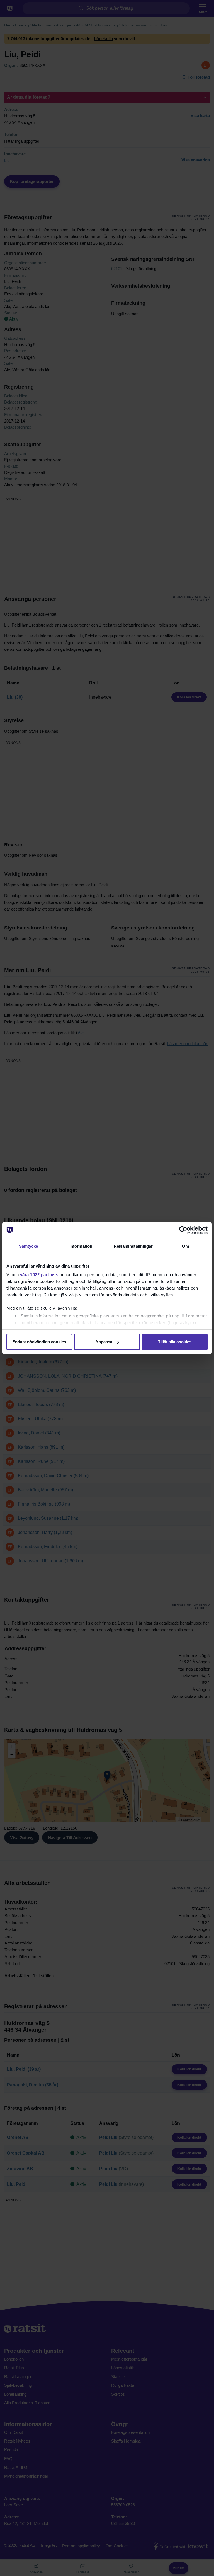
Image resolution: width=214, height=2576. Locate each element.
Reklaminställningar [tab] (133, 1246)
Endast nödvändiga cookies (39, 1342)
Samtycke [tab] (29, 1246)
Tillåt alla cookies (175, 1342)
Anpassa (104, 1342)
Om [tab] (185, 1246)
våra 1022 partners (39, 1275)
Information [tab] (81, 1246)
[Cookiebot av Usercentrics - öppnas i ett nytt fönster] (183, 1230)
